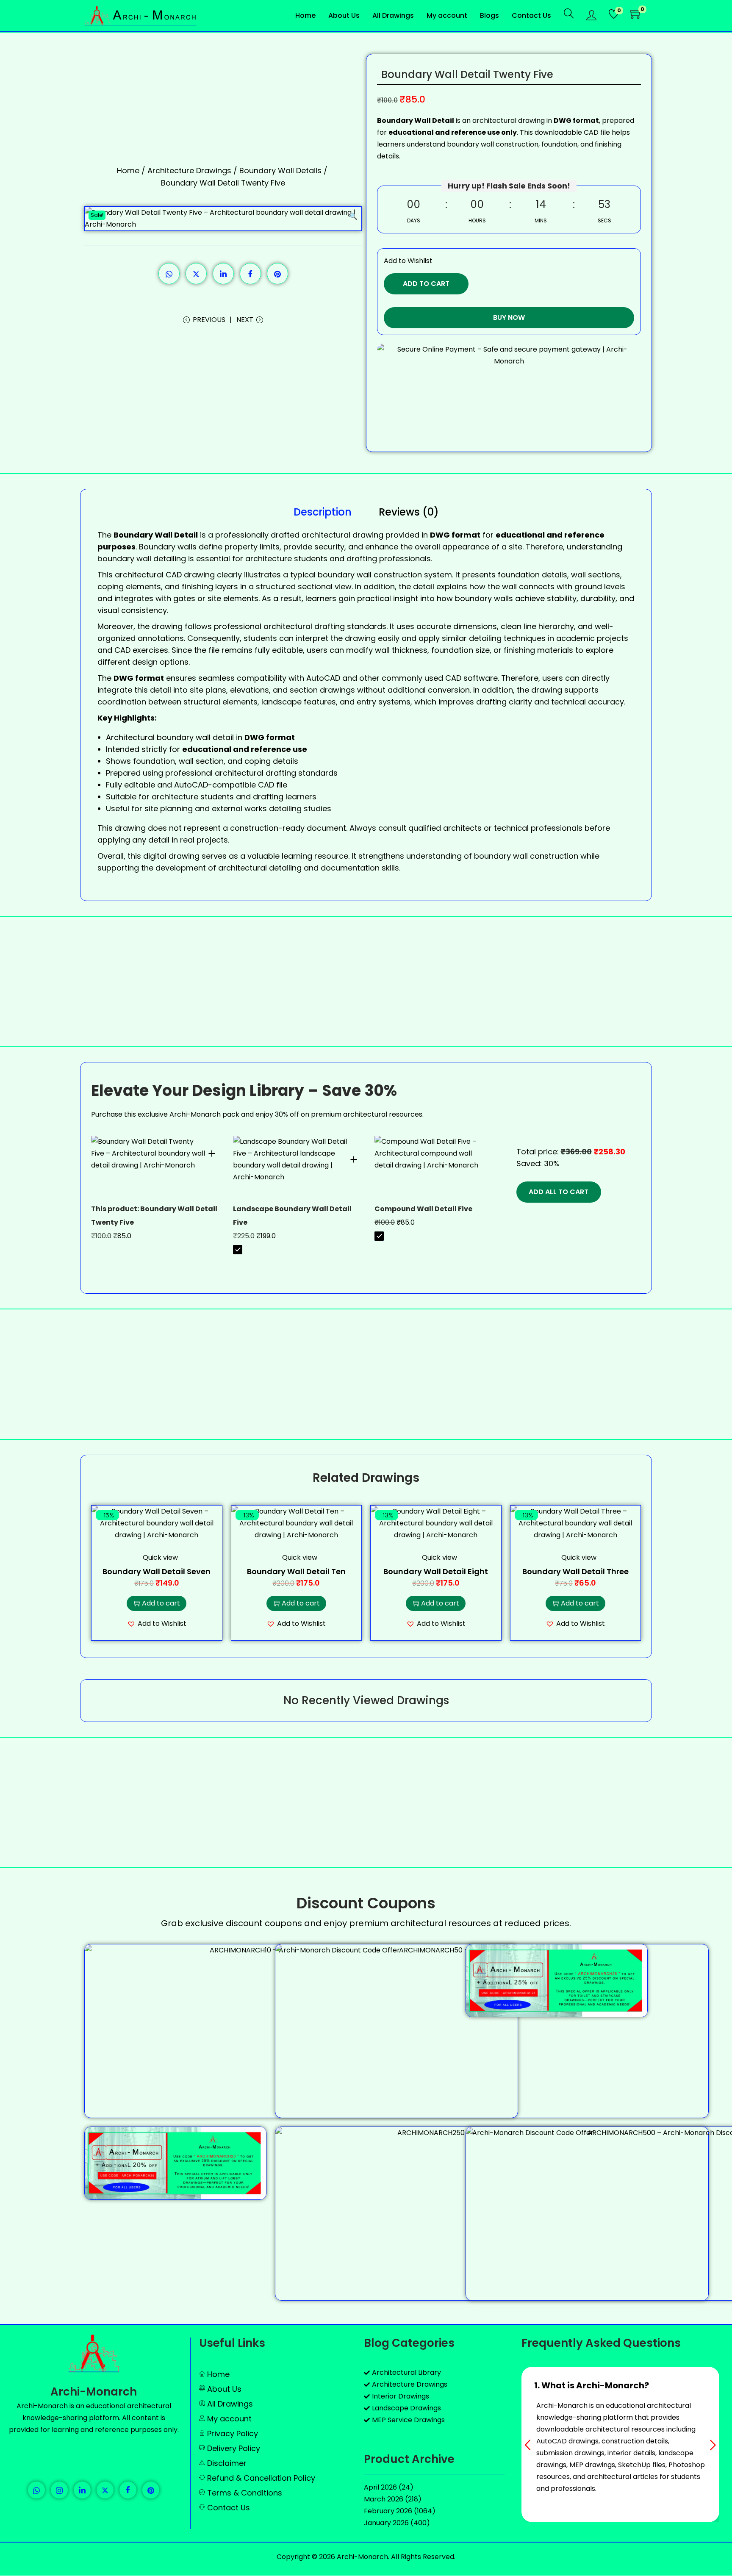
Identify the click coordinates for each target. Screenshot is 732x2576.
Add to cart (426, 284)
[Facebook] (128, 2490)
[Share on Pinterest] (277, 274)
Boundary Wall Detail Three (575, 1571)
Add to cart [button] (161, 1603)
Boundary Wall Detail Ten (296, 1571)
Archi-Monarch (94, 2392)
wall (364, 575)
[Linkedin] (82, 2490)
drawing (184, 856)
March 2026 (384, 2499)
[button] (353, 215)
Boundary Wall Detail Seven (157, 1571)
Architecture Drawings (189, 171)
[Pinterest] (151, 2490)
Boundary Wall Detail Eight (436, 1571)
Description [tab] (323, 512)
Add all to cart (559, 1192)
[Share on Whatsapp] (169, 274)
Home (128, 171)
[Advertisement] (366, 982)
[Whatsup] (36, 2490)
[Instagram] (59, 2490)
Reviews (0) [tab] (409, 512)
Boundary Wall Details (280, 171)
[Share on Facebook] (250, 274)
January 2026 (386, 2523)
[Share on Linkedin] (223, 274)
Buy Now (509, 317)
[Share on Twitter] (196, 274)
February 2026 (388, 2511)
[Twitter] (105, 2490)
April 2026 (380, 2487)
